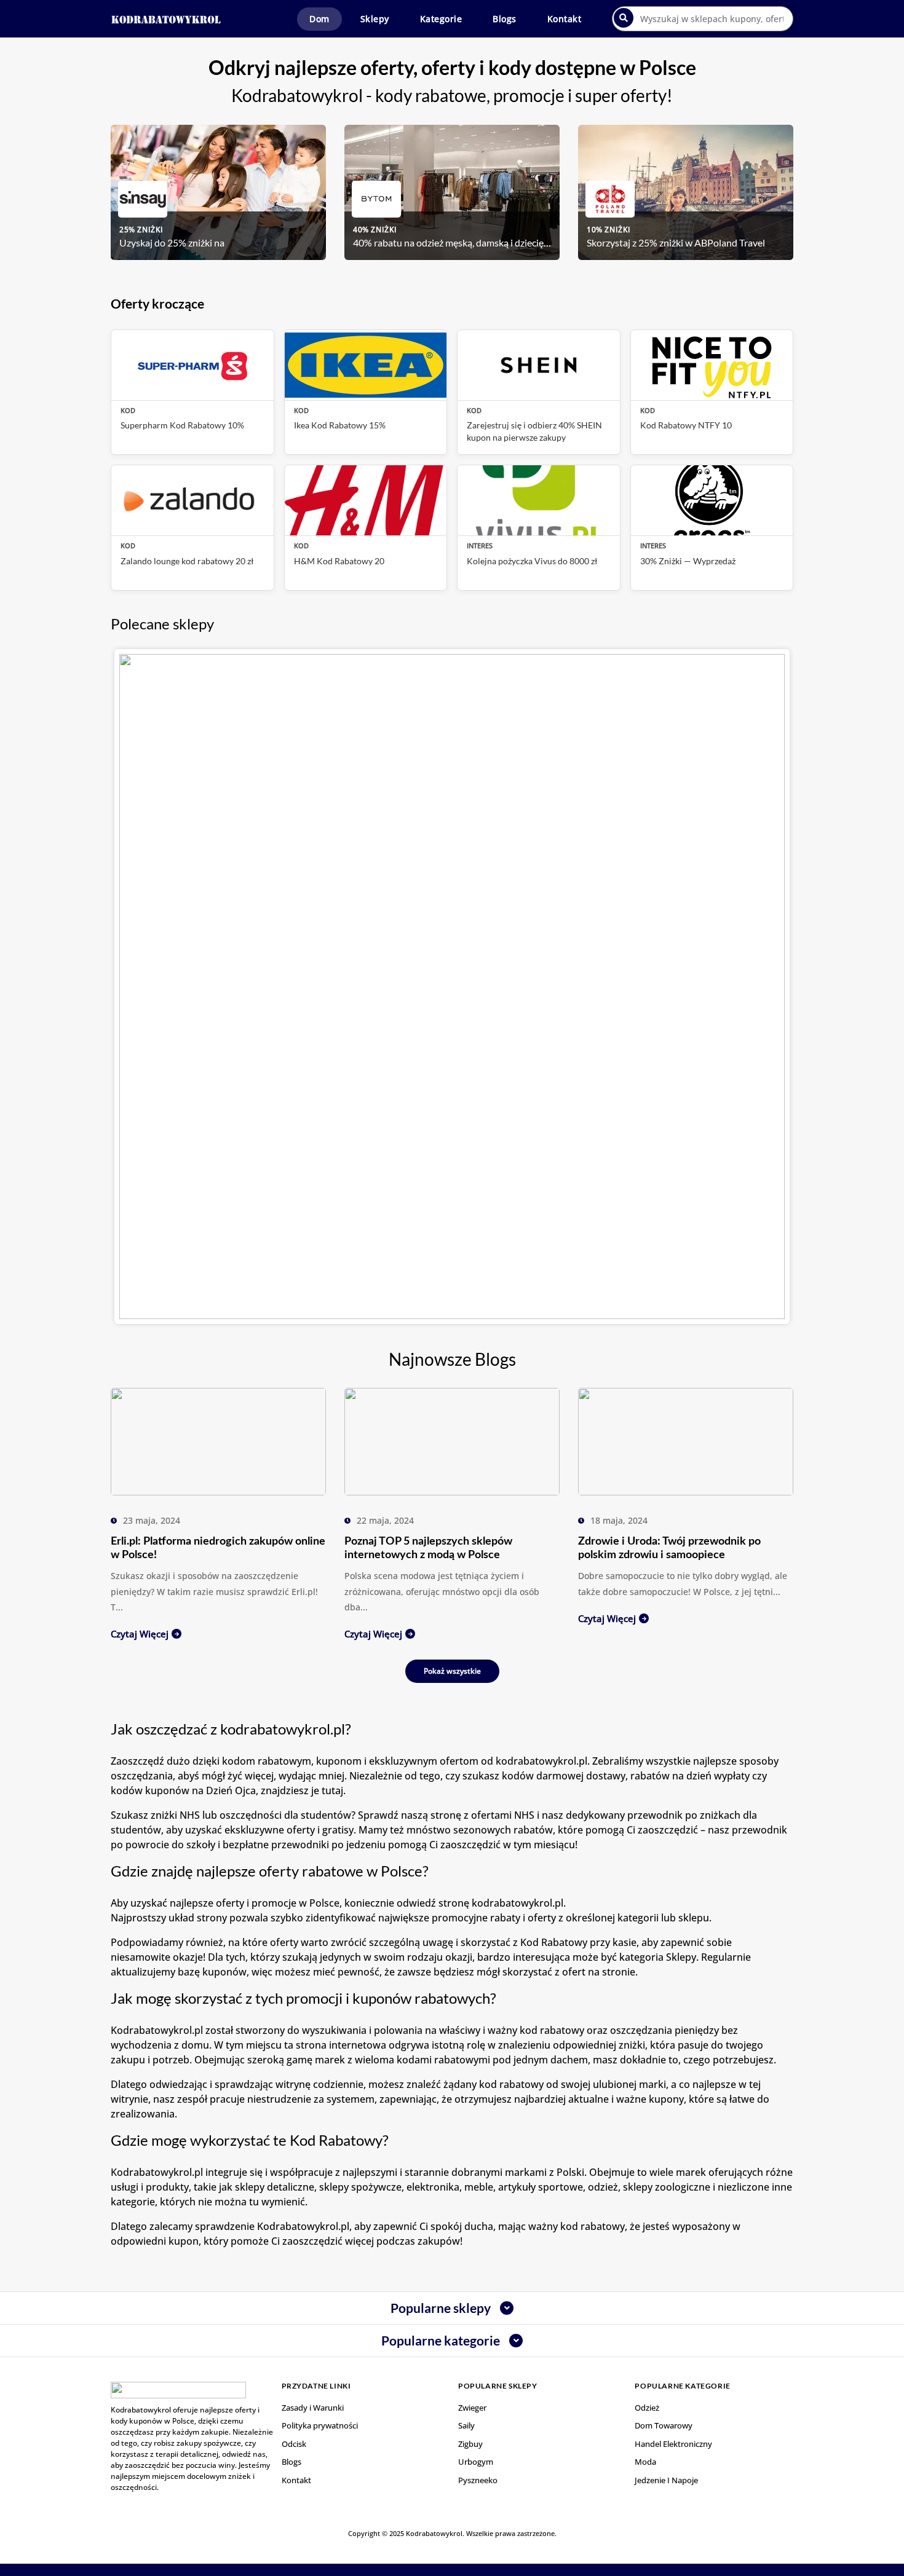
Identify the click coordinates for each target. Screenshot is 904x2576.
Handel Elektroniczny (673, 2444)
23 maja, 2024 (152, 1520)
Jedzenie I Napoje (666, 2480)
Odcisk (294, 2444)
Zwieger (472, 2408)
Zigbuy (470, 2444)
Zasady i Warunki (313, 2408)
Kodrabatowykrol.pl (303, 2226)
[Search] (624, 18)
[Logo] (166, 19)
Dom (319, 19)
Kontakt (565, 19)
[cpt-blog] (218, 1441)
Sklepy (375, 19)
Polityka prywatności (320, 2425)
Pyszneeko (478, 2480)
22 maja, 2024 (385, 1520)
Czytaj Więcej (140, 1634)
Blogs (505, 19)
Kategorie (441, 19)
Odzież (647, 2408)
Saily (466, 2425)
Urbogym (476, 2462)
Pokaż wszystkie (452, 1671)
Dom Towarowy (664, 2425)
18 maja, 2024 (619, 1520)
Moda (645, 2462)
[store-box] (452, 987)
